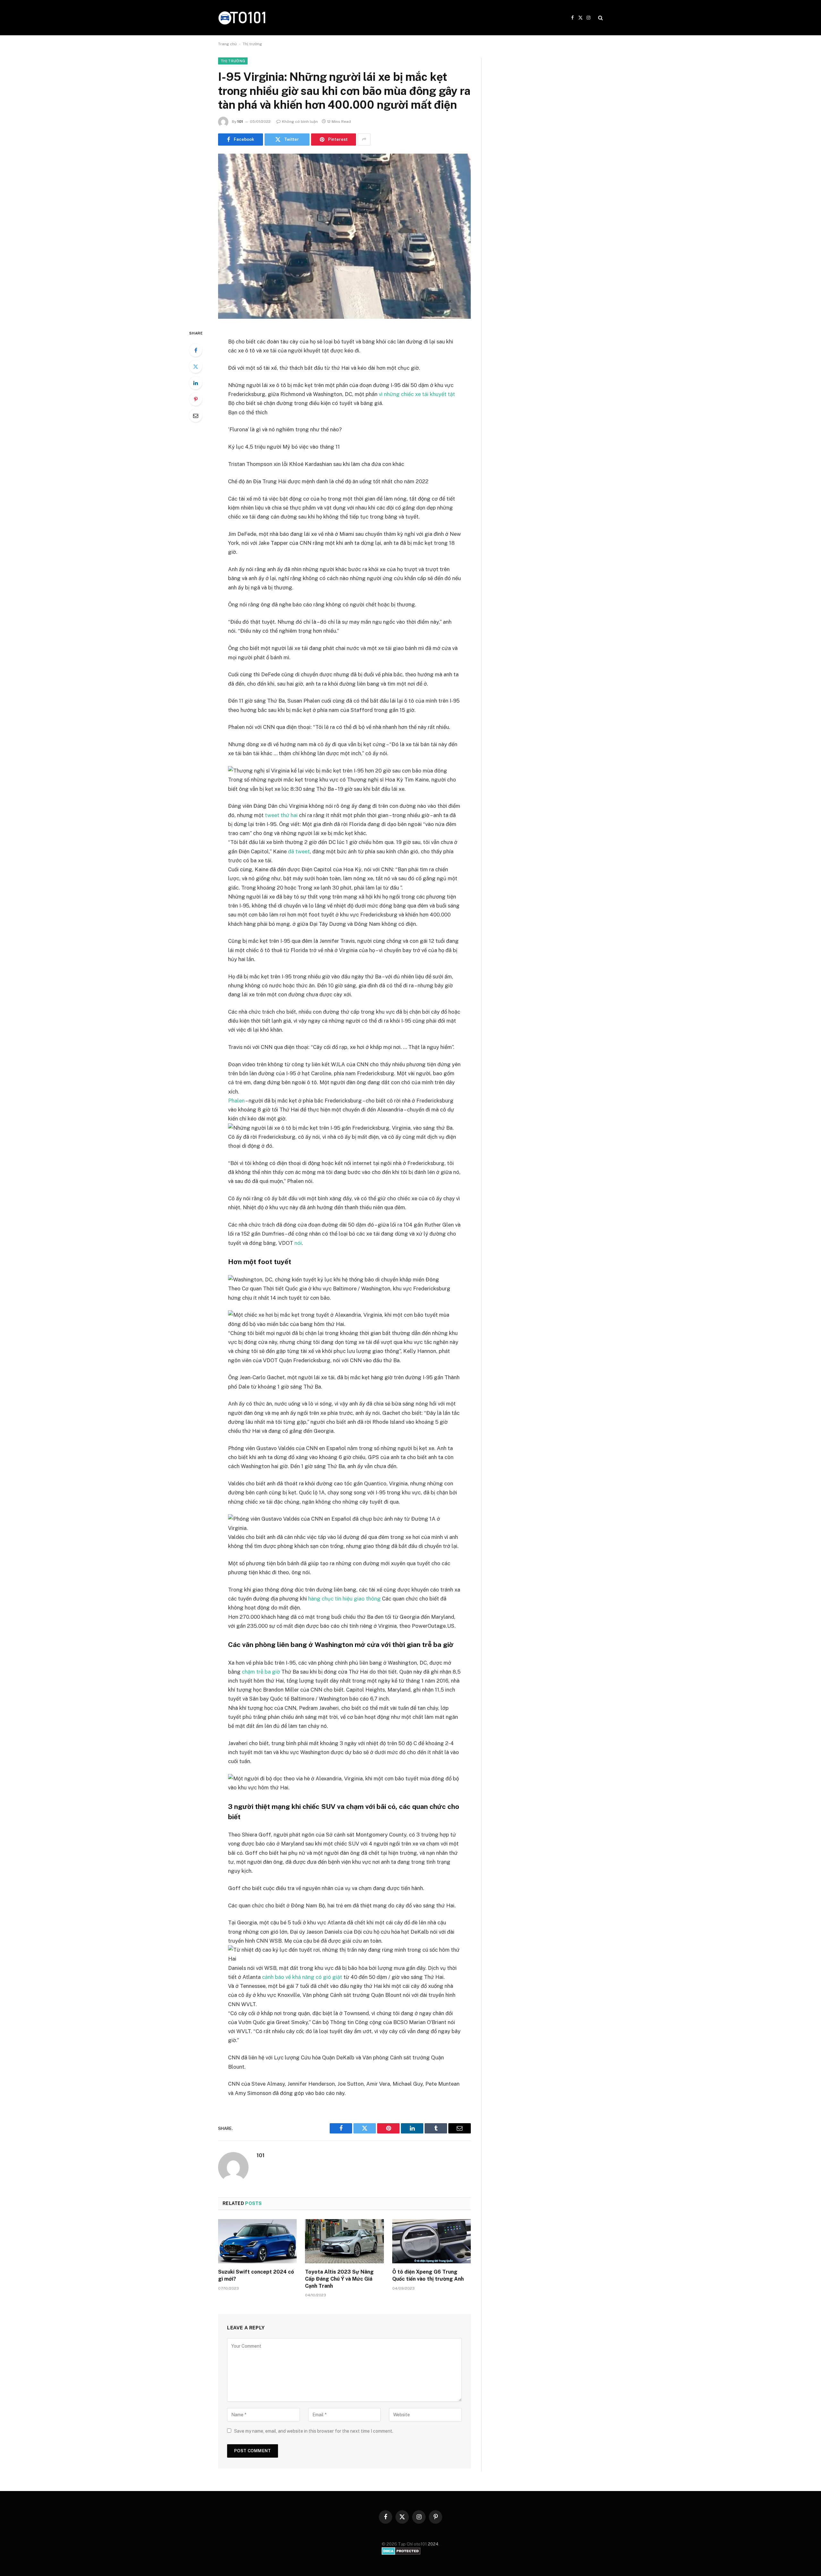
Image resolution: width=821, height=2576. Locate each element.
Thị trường (252, 44)
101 (240, 122)
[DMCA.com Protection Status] (401, 2553)
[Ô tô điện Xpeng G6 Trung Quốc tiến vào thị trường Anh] (432, 2241)
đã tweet (299, 851)
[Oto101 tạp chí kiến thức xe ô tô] (242, 17)
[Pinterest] (196, 399)
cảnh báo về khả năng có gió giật (302, 1977)
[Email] (196, 416)
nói (298, 1243)
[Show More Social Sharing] (364, 139)
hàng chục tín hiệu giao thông (344, 1599)
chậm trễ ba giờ (261, 1672)
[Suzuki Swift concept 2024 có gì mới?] (257, 2241)
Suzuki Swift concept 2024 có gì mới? (256, 2275)
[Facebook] (196, 350)
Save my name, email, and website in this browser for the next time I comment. (314, 2431)
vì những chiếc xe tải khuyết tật (417, 394)
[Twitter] (196, 367)
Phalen (236, 1101)
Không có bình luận (300, 122)
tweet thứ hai (281, 815)
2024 (433, 2544)
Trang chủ (227, 44)
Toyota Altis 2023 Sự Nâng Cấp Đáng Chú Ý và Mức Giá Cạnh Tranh (339, 2279)
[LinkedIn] (196, 383)
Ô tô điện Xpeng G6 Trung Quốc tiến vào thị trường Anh (428, 2275)
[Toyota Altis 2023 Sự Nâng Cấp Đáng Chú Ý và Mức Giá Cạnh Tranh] (344, 2241)
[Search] (600, 18)
